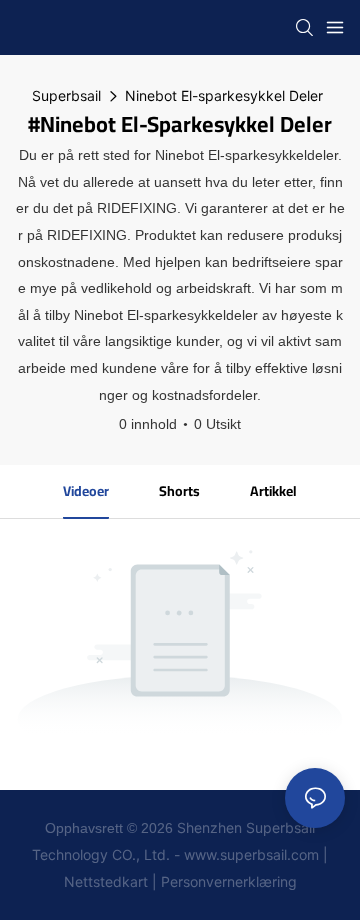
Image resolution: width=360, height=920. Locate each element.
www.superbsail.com (251, 854)
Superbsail (66, 95)
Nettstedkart (106, 881)
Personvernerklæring (229, 881)
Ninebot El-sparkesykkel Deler (224, 95)
